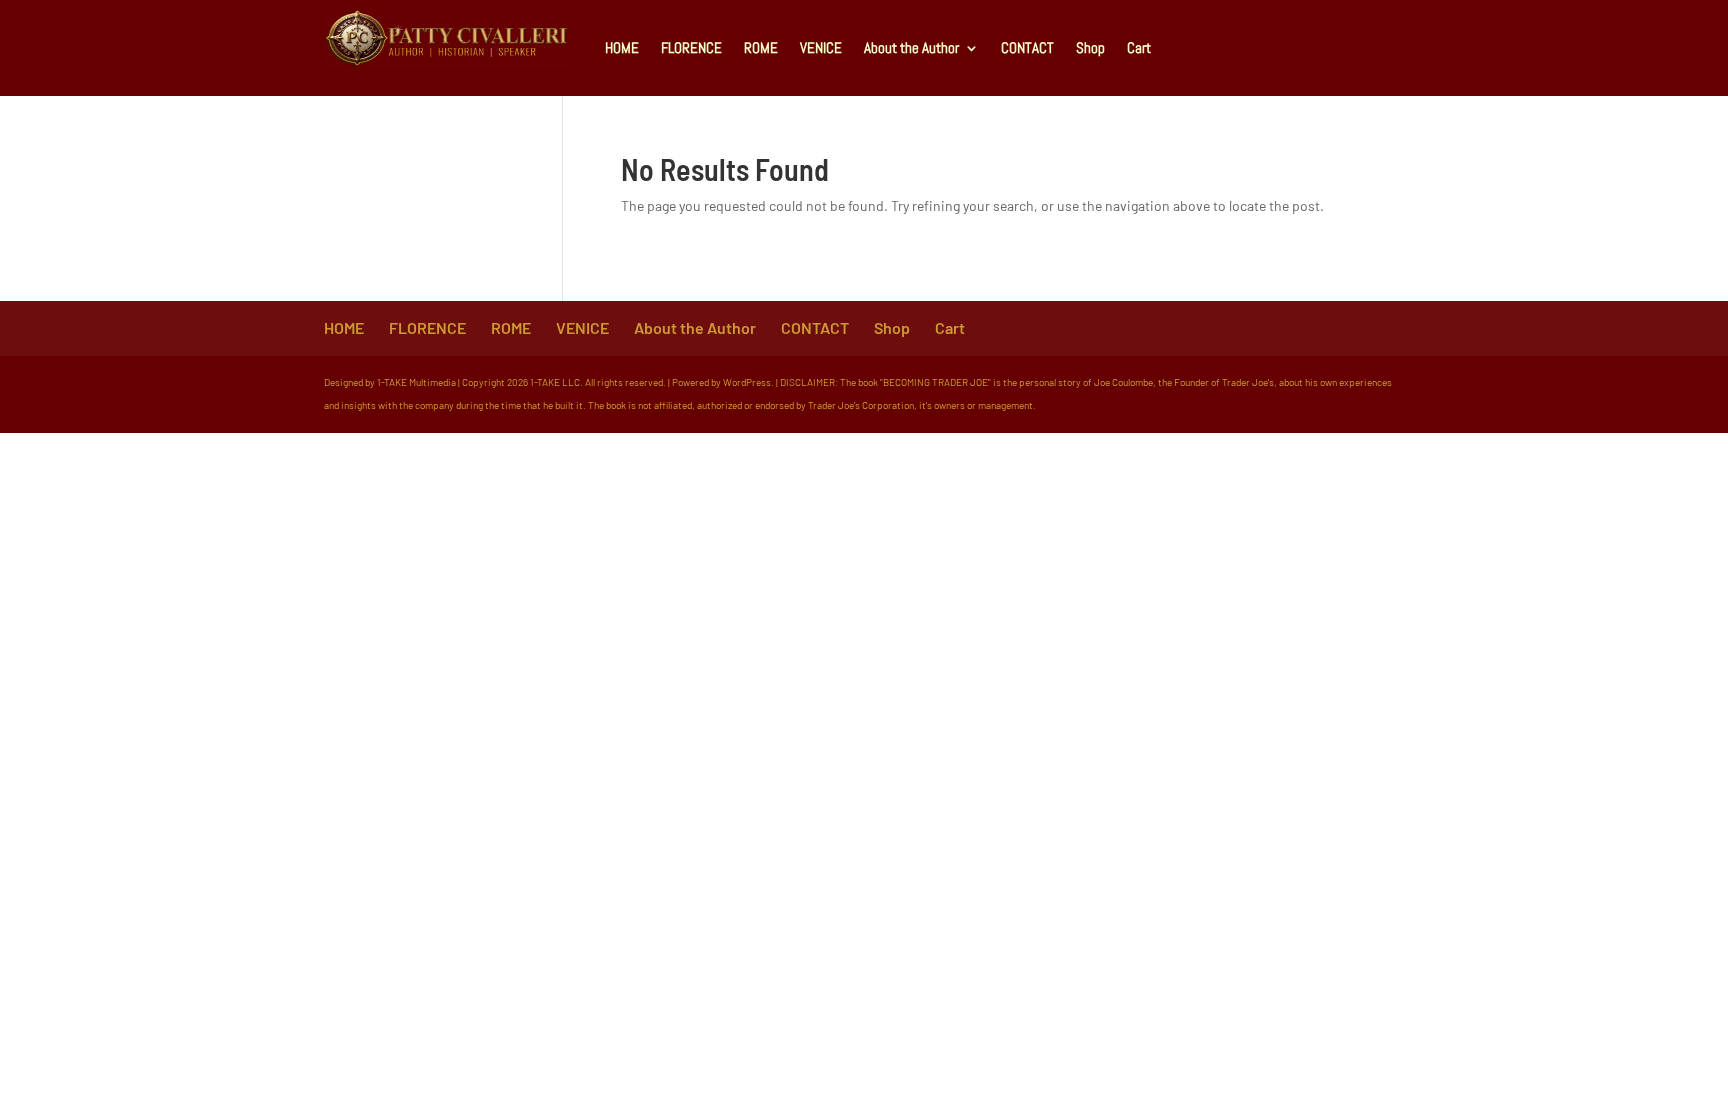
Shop (1090, 47)
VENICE (821, 47)
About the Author (911, 47)
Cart (1139, 47)
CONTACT (1027, 47)
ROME (761, 47)
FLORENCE (691, 47)
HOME (622, 47)
